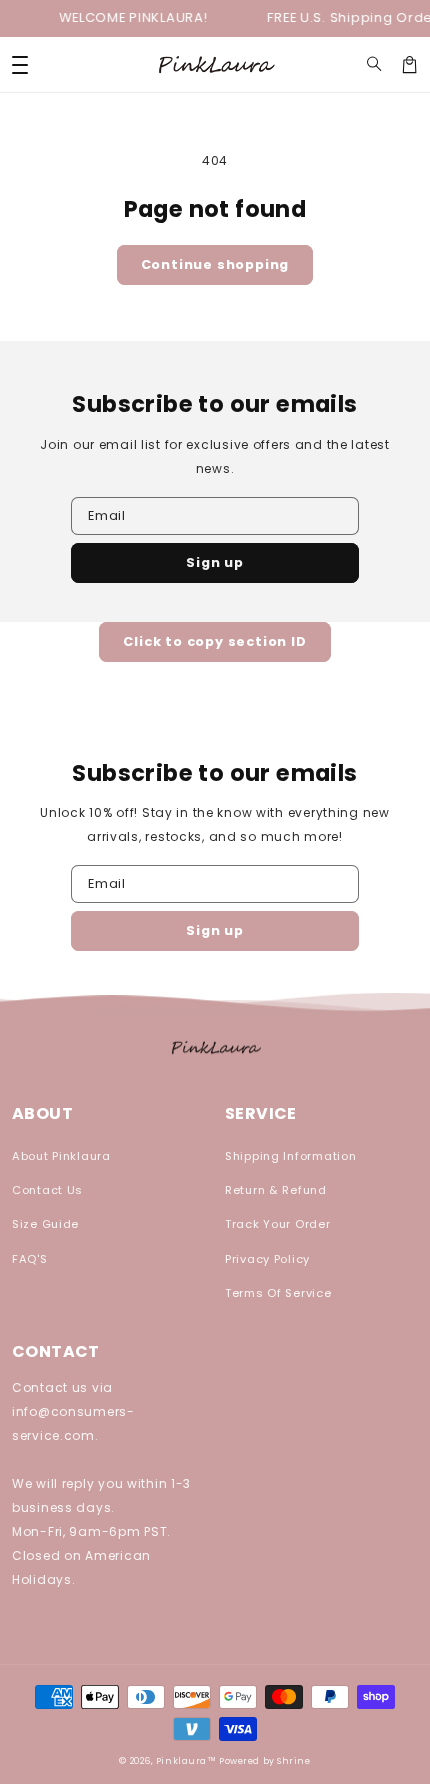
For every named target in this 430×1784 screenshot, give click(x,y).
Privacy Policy (267, 1259)
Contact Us (47, 1190)
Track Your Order (278, 1224)
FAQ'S (30, 1259)
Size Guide (45, 1224)
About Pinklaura (61, 1156)
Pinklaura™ (186, 1761)
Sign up (215, 562)
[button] (374, 64)
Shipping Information (290, 1156)
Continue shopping (215, 264)
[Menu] (19, 64)
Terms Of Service (278, 1293)
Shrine (293, 1761)
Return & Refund (276, 1190)
